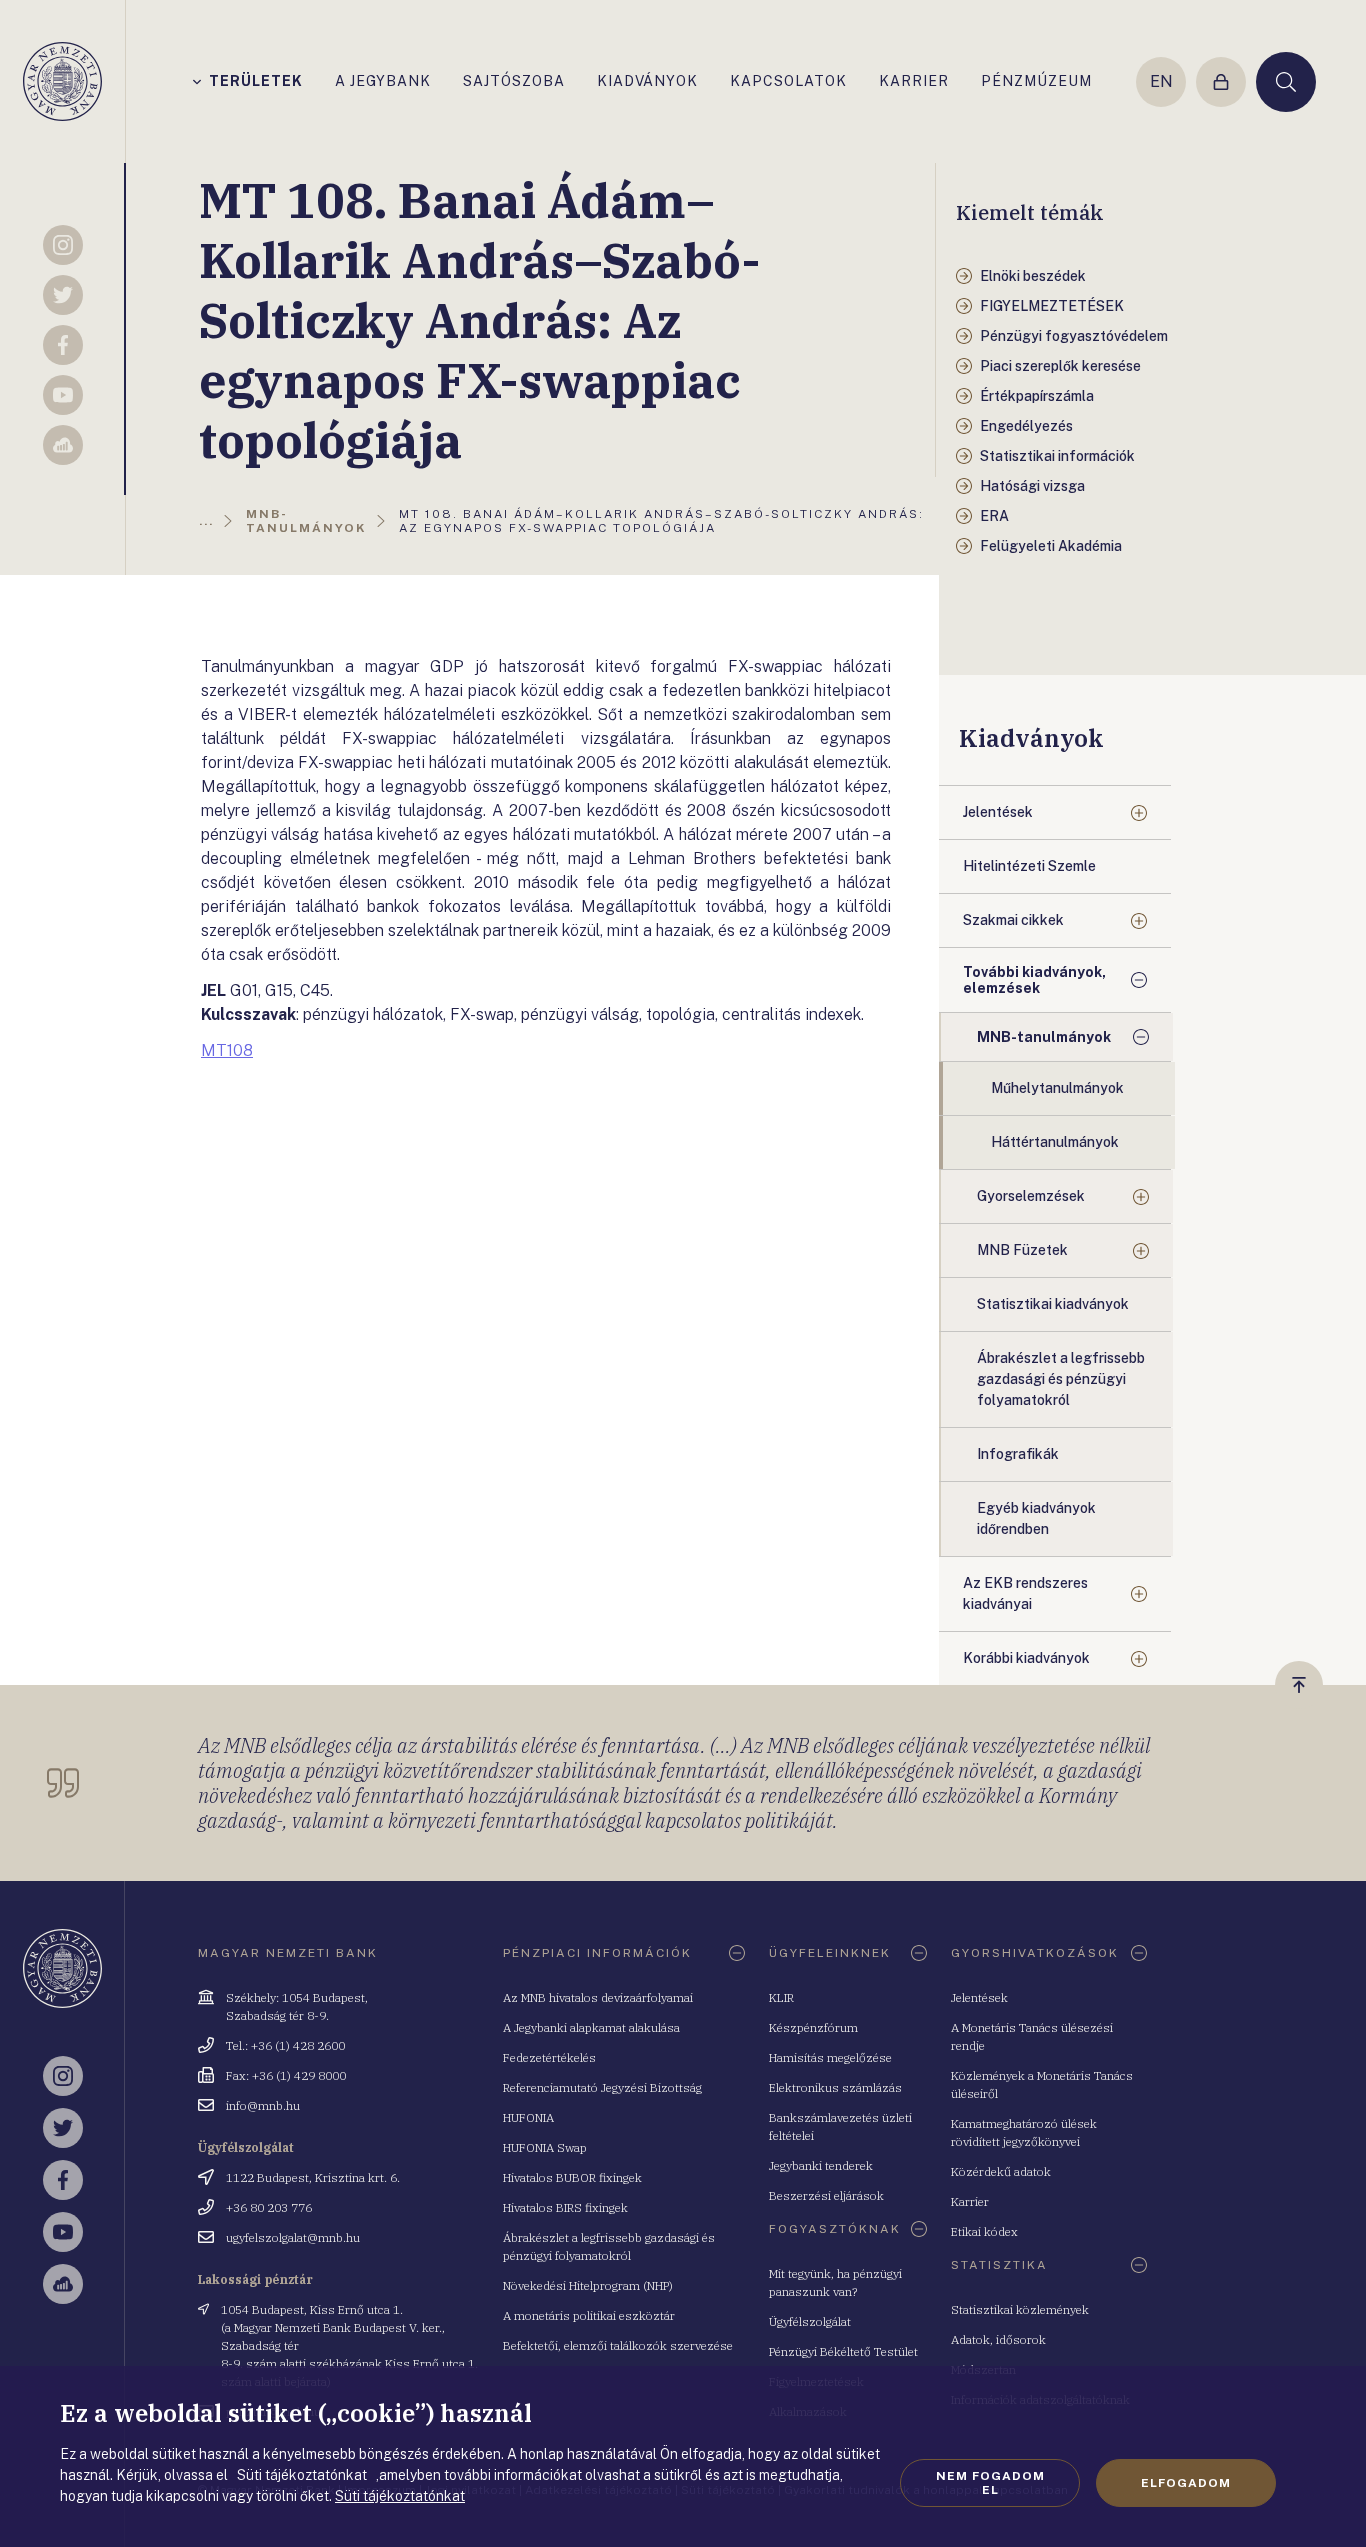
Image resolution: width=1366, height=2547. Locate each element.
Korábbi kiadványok (1026, 1658)
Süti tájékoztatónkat (400, 2496)
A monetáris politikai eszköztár (589, 2315)
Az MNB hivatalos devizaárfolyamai (598, 1997)
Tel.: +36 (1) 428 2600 (285, 2045)
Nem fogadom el (990, 2483)
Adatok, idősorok (998, 2339)
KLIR (781, 1997)
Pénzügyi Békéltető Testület (843, 2351)
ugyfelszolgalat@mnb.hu (293, 2237)
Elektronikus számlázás (835, 2087)
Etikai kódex (984, 2231)
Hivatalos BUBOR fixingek (572, 2177)
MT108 (227, 1050)
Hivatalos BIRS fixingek (565, 2207)
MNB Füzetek (1022, 1250)
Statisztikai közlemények (1020, 2309)
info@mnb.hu (263, 2105)
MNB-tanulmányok (1044, 1037)
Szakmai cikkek (1013, 920)
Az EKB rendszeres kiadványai (1025, 1593)
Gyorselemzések (1031, 1196)
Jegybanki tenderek (821, 2165)
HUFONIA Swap (545, 2147)
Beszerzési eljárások (826, 2195)
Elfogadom (1186, 2483)
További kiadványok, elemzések (1034, 980)
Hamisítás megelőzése (830, 2057)
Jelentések (998, 812)
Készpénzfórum (813, 2027)
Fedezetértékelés (549, 2057)
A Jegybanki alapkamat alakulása (591, 2027)
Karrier (970, 2201)
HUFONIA (528, 2117)
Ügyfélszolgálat (810, 2321)
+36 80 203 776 (269, 2207)
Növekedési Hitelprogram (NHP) (588, 2285)
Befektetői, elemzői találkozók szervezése (618, 2345)
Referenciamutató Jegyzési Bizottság (602, 2087)
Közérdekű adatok (1001, 2171)
